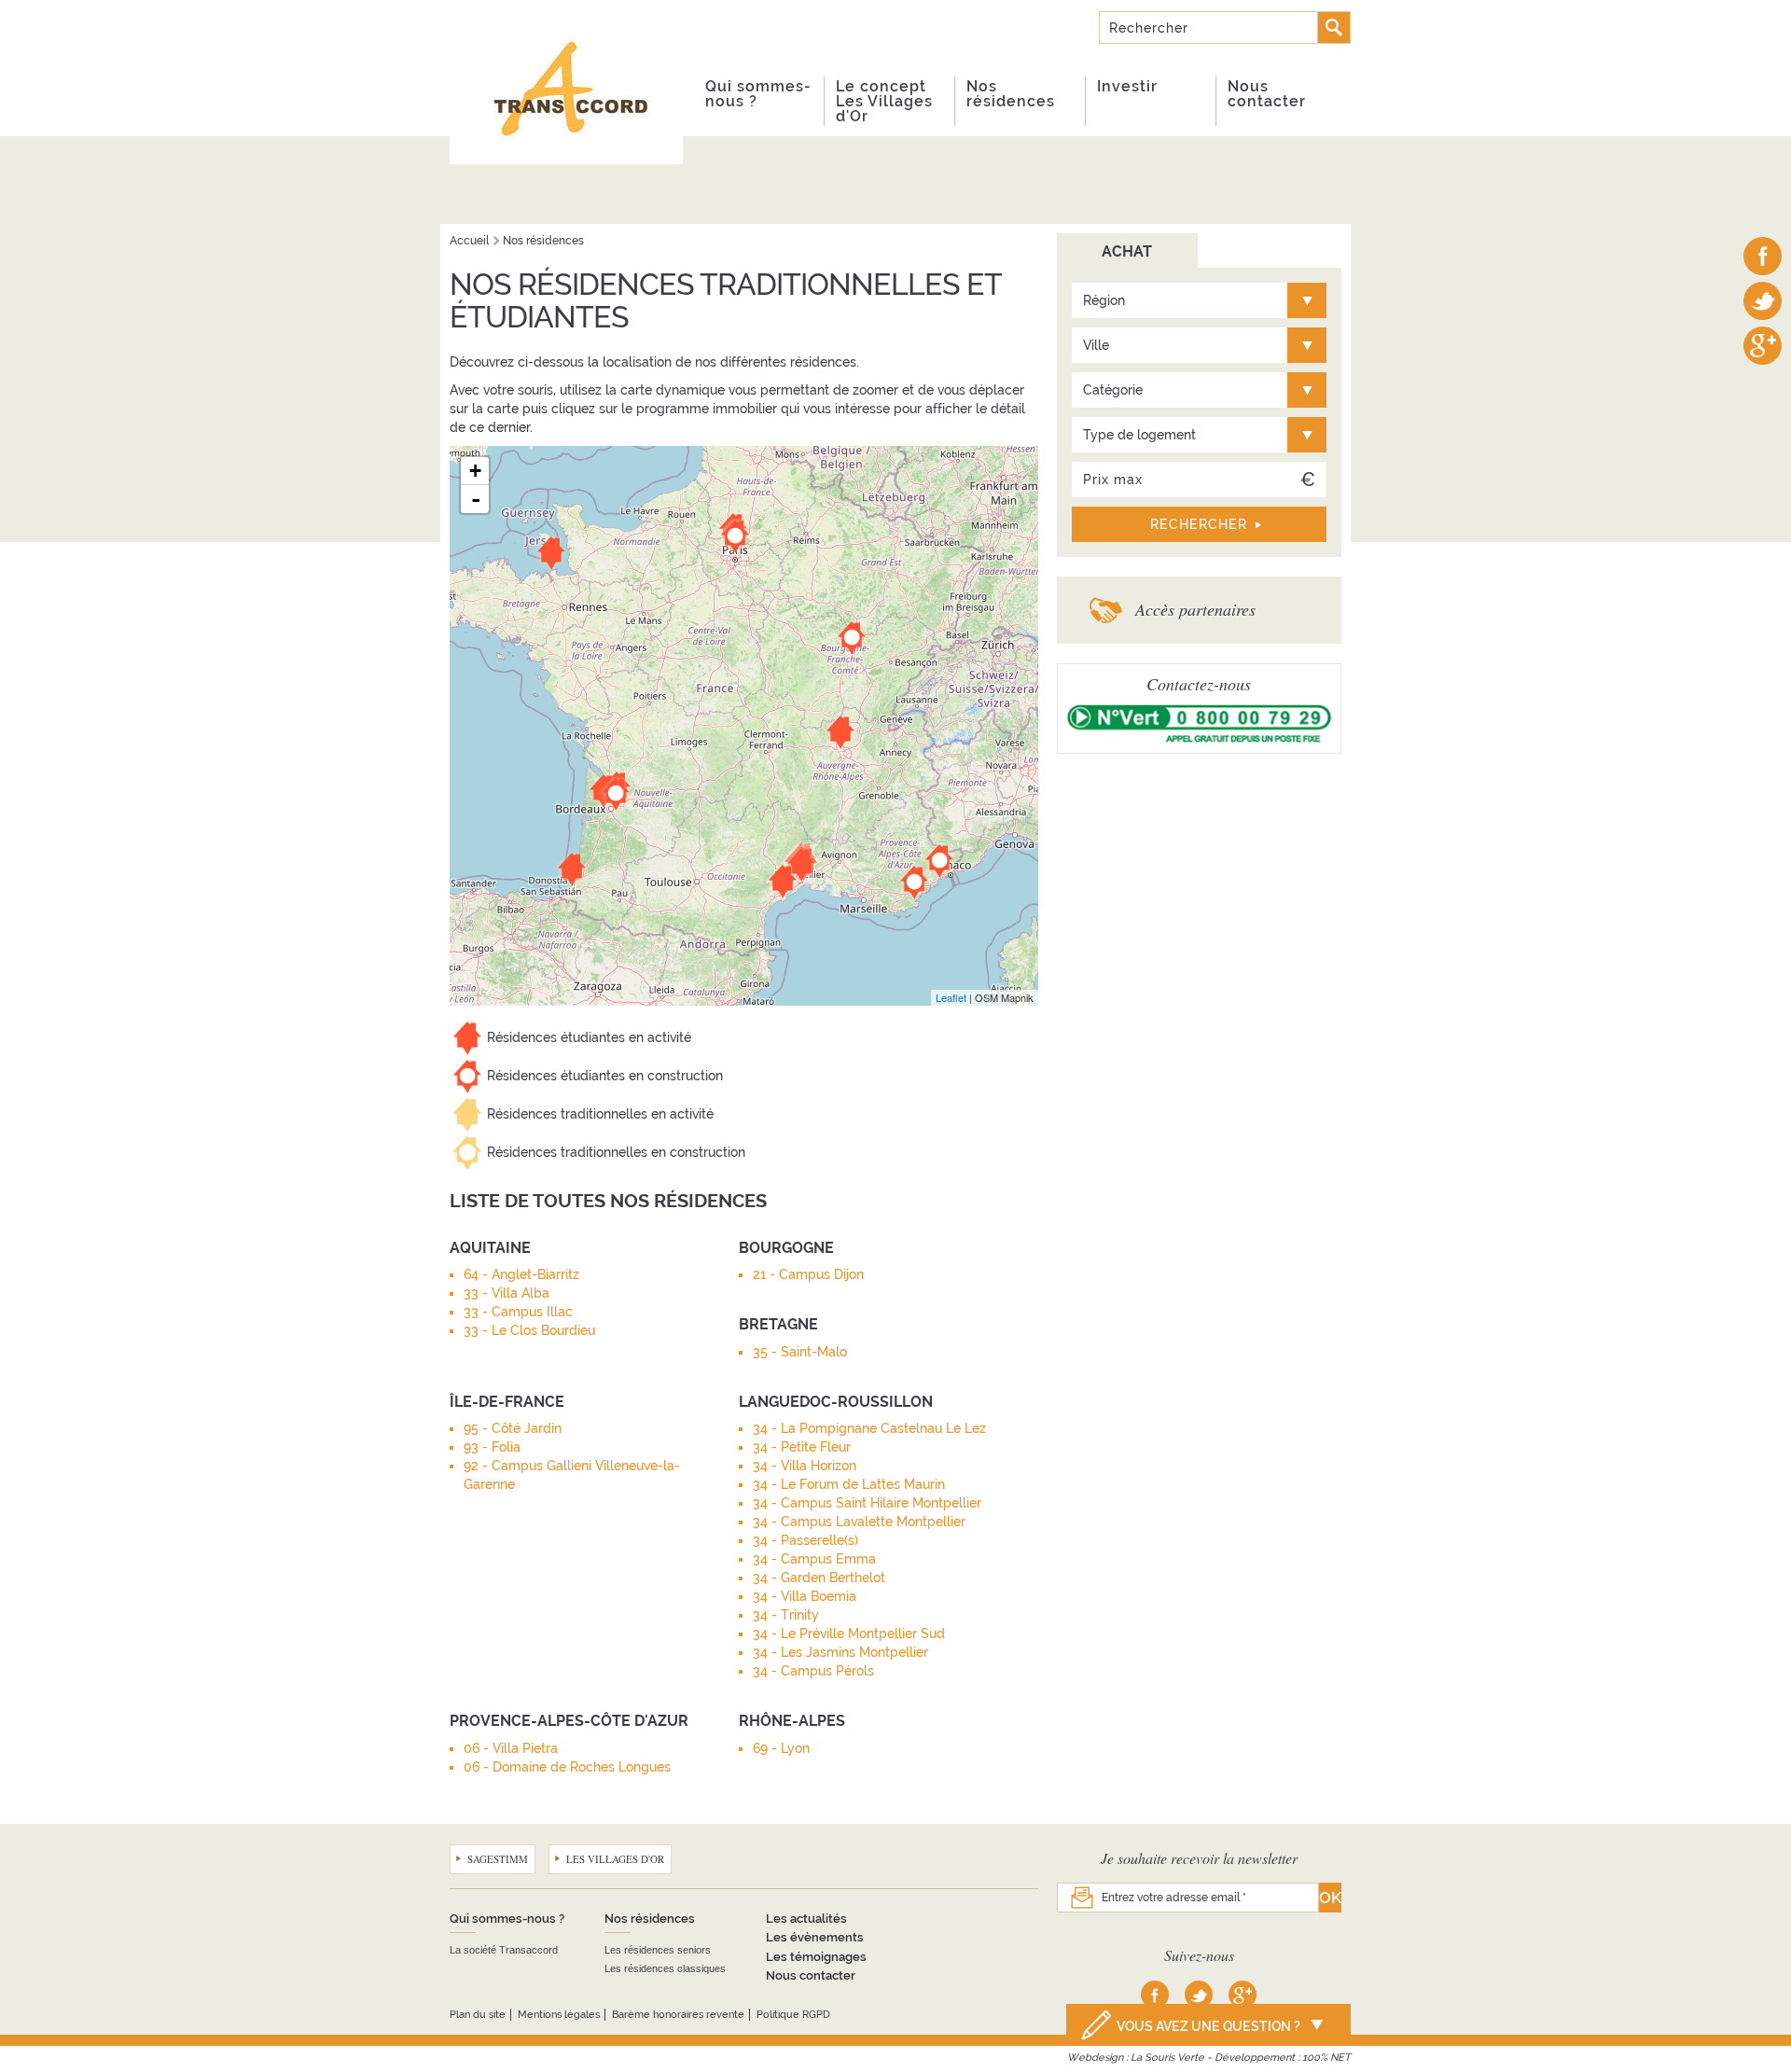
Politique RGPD (793, 2015)
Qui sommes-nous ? (758, 94)
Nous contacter (1267, 94)
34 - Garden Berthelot (819, 1578)
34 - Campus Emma (814, 1559)
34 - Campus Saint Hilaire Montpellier (867, 1503)
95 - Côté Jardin (513, 1428)
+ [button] (475, 471)
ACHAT (1127, 251)
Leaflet (951, 997)
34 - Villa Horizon (805, 1466)
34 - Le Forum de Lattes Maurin (849, 1484)
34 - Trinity (786, 1615)
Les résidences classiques (665, 1968)
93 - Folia (492, 1447)
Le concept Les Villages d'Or (884, 101)
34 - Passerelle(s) (805, 1540)
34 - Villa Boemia (805, 1596)
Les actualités (806, 1919)
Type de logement (1139, 435)
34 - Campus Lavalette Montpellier (859, 1522)
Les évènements (815, 1937)
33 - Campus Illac (518, 1312)
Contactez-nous (1199, 684)
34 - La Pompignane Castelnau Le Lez (869, 1428)
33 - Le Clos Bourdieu (529, 1330)
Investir (1127, 86)
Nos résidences (1011, 94)
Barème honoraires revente (678, 2015)
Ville (1096, 345)
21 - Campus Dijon (808, 1274)
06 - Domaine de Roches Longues (567, 1767)
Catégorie (1113, 390)
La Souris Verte (1167, 2058)
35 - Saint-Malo (800, 1352)
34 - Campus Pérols (813, 1671)
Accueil (469, 241)
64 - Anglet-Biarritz (521, 1274)
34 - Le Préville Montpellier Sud (849, 1634)
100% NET (1326, 2058)
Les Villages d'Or (615, 1859)
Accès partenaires (1195, 609)
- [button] (476, 499)
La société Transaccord (504, 1950)
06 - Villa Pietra (511, 1748)
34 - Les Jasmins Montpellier (840, 1652)
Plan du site (478, 2015)
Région (1104, 300)
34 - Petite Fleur (802, 1447)
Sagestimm (498, 1859)
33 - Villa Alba (507, 1293)
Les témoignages (816, 1957)
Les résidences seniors (658, 1950)
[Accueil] (566, 82)
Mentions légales (559, 2015)
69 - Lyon (781, 1748)
